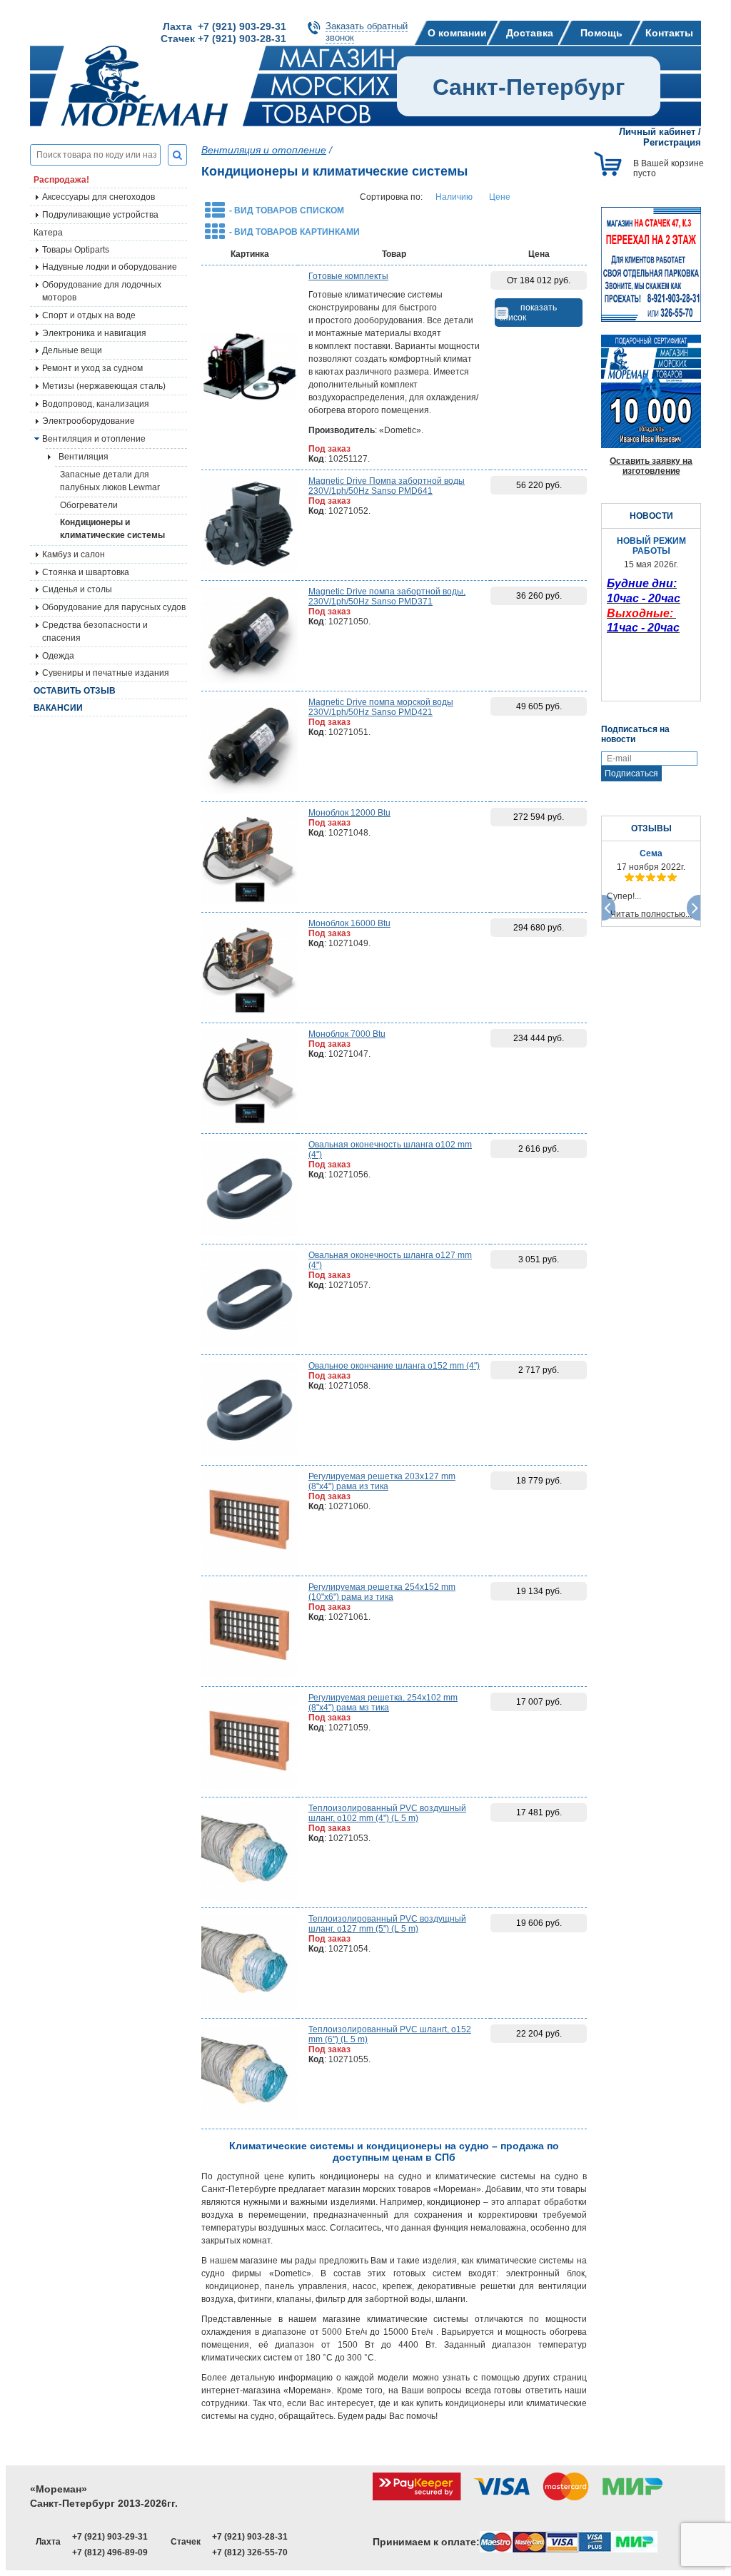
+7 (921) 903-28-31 (250, 2537)
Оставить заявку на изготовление (651, 466)
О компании (457, 33)
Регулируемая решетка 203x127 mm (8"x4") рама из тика (382, 1481)
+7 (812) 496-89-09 (110, 2552)
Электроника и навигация (94, 333)
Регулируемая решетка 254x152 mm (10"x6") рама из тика (382, 1592)
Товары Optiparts (76, 250)
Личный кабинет (657, 132)
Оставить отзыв (75, 691)
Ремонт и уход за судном (92, 368)
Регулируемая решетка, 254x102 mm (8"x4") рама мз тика (383, 1703)
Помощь (601, 33)
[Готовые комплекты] (249, 368)
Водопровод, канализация (96, 404)
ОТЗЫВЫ (651, 828)
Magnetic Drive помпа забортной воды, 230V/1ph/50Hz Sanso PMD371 (387, 597)
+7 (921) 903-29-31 (110, 2537)
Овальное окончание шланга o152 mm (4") (394, 1366)
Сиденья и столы (77, 589)
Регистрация (672, 142)
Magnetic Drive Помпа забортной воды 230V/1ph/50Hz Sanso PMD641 (387, 486)
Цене (500, 197)
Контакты (669, 33)
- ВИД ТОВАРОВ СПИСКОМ (287, 211)
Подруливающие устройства (100, 215)
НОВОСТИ (651, 516)
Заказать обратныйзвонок (367, 32)
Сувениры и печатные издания (106, 673)
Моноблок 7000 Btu (347, 1034)
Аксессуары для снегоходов (99, 197)
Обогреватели (89, 505)
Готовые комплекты (348, 276)
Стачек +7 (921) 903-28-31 (223, 39)
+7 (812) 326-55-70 (250, 2552)
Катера (48, 233)
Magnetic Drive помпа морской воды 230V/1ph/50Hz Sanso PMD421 (381, 707)
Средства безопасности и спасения (95, 632)
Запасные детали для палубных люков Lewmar (110, 481)
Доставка (530, 33)
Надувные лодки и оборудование (110, 267)
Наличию (454, 197)
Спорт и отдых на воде (89, 315)
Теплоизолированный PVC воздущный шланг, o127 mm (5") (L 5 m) (387, 1924)
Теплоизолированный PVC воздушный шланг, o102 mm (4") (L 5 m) (387, 1813)
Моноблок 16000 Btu (349, 923)
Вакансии (58, 708)
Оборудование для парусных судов (114, 607)
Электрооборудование (89, 421)
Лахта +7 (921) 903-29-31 (225, 26)
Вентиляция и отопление (94, 439)
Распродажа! (61, 180)
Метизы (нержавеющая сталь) (104, 386)
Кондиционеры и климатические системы (112, 529)
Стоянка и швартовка (86, 572)
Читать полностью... (651, 914)
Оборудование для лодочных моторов (102, 291)
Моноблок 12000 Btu (349, 813)
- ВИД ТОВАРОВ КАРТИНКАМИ (294, 232)
